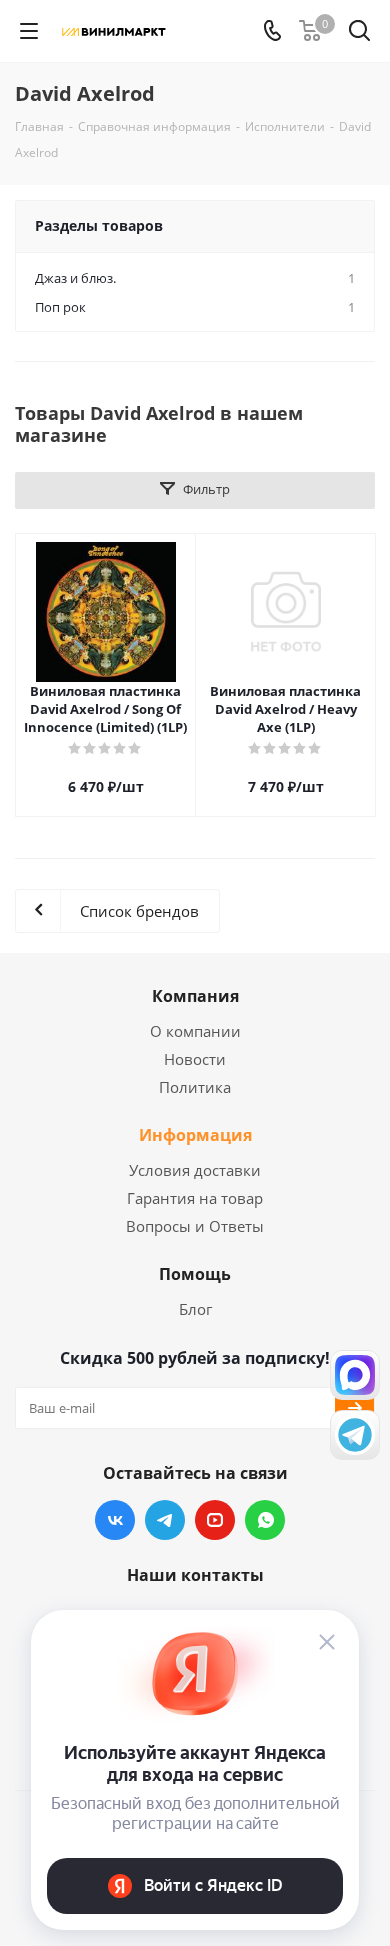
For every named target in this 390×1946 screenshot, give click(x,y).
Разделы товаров (99, 225)
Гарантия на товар (195, 1198)
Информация (195, 1135)
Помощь (195, 1274)
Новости (195, 1059)
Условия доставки (195, 1170)
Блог (195, 1309)
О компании (195, 1031)
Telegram (165, 1520)
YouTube (215, 1520)
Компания (195, 996)
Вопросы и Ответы (195, 1226)
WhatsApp (265, 1520)
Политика (195, 1087)
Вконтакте (115, 1520)
